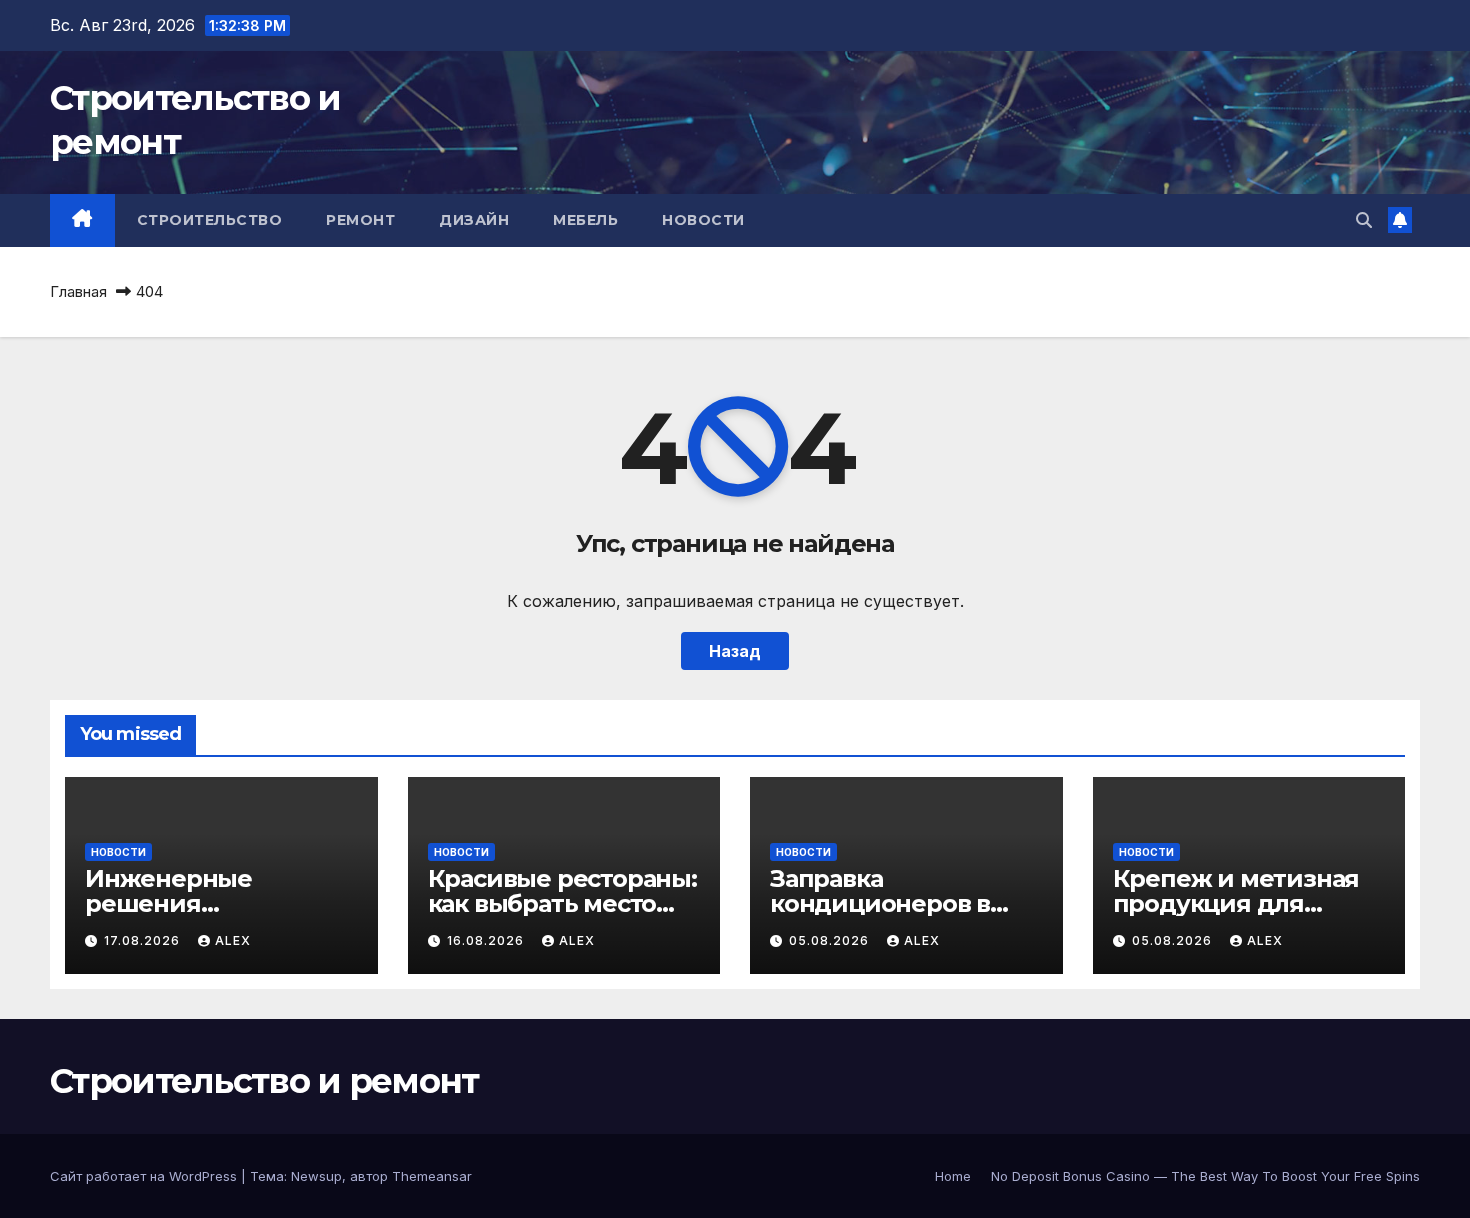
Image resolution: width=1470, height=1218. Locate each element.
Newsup (316, 1176)
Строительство (210, 220)
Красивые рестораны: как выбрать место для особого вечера (562, 903)
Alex (233, 940)
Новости (703, 220)
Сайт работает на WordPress (145, 1176)
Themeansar (432, 1176)
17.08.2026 (144, 940)
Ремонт (360, 220)
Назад (735, 651)
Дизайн (474, 220)
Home (953, 1176)
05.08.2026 (831, 940)
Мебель (585, 220)
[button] (1364, 220)
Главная (78, 291)
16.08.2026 (487, 940)
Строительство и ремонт (264, 1081)
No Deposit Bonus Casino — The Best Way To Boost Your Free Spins (1205, 1176)
